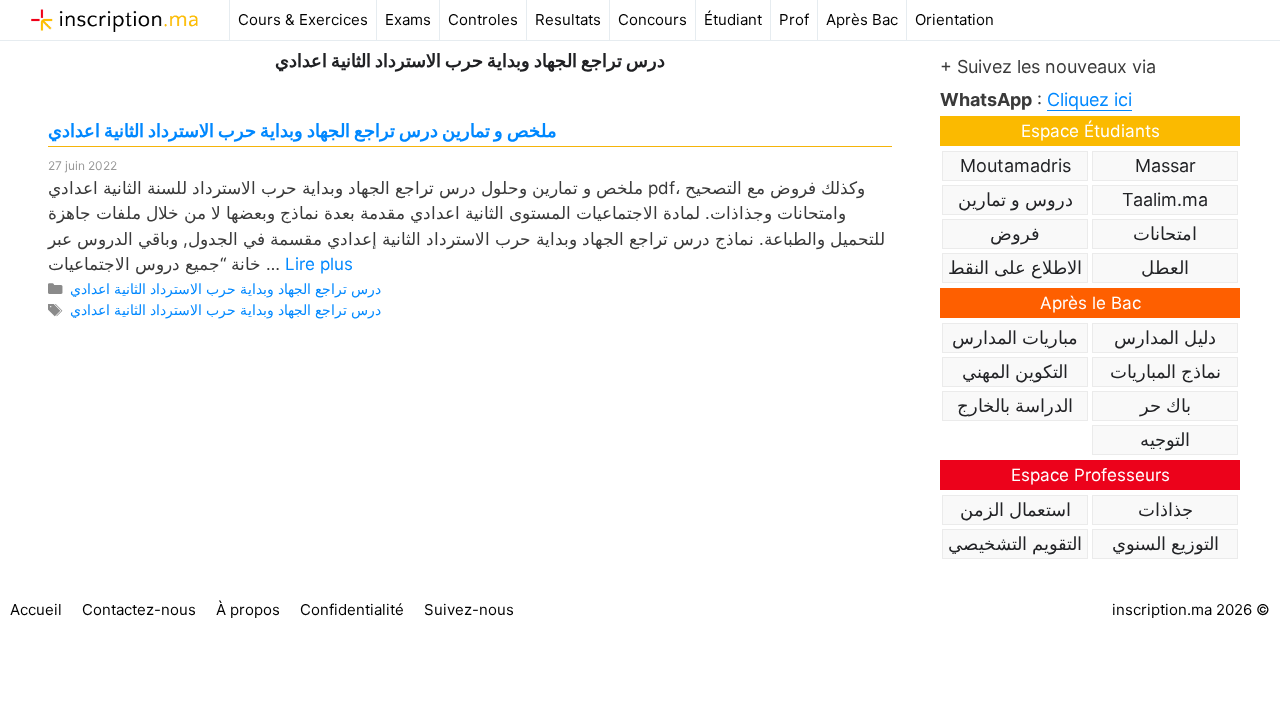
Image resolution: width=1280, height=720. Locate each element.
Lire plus (319, 264)
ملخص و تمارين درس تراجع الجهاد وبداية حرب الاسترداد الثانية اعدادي (302, 130)
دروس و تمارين (1015, 199)
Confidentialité (352, 609)
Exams (408, 19)
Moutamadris (1015, 165)
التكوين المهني (1015, 371)
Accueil (36, 609)
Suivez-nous (469, 609)
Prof (794, 19)
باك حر (1165, 405)
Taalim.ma (1165, 199)
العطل (1165, 267)
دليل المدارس (1165, 337)
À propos (248, 609)
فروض (1015, 233)
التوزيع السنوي (1165, 543)
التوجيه (1165, 439)
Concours (652, 19)
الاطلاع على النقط (1015, 267)
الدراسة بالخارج (1015, 405)
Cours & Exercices (303, 19)
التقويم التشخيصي (1015, 543)
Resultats (568, 19)
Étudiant (733, 19)
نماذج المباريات (1165, 371)
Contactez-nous (139, 609)
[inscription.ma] (114, 20)
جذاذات (1165, 509)
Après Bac (862, 19)
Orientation (954, 19)
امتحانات (1165, 233)
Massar (1165, 165)
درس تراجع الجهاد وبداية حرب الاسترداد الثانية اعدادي (225, 288)
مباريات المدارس (1015, 337)
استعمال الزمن (1015, 509)
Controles (483, 19)
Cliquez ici (1089, 99)
